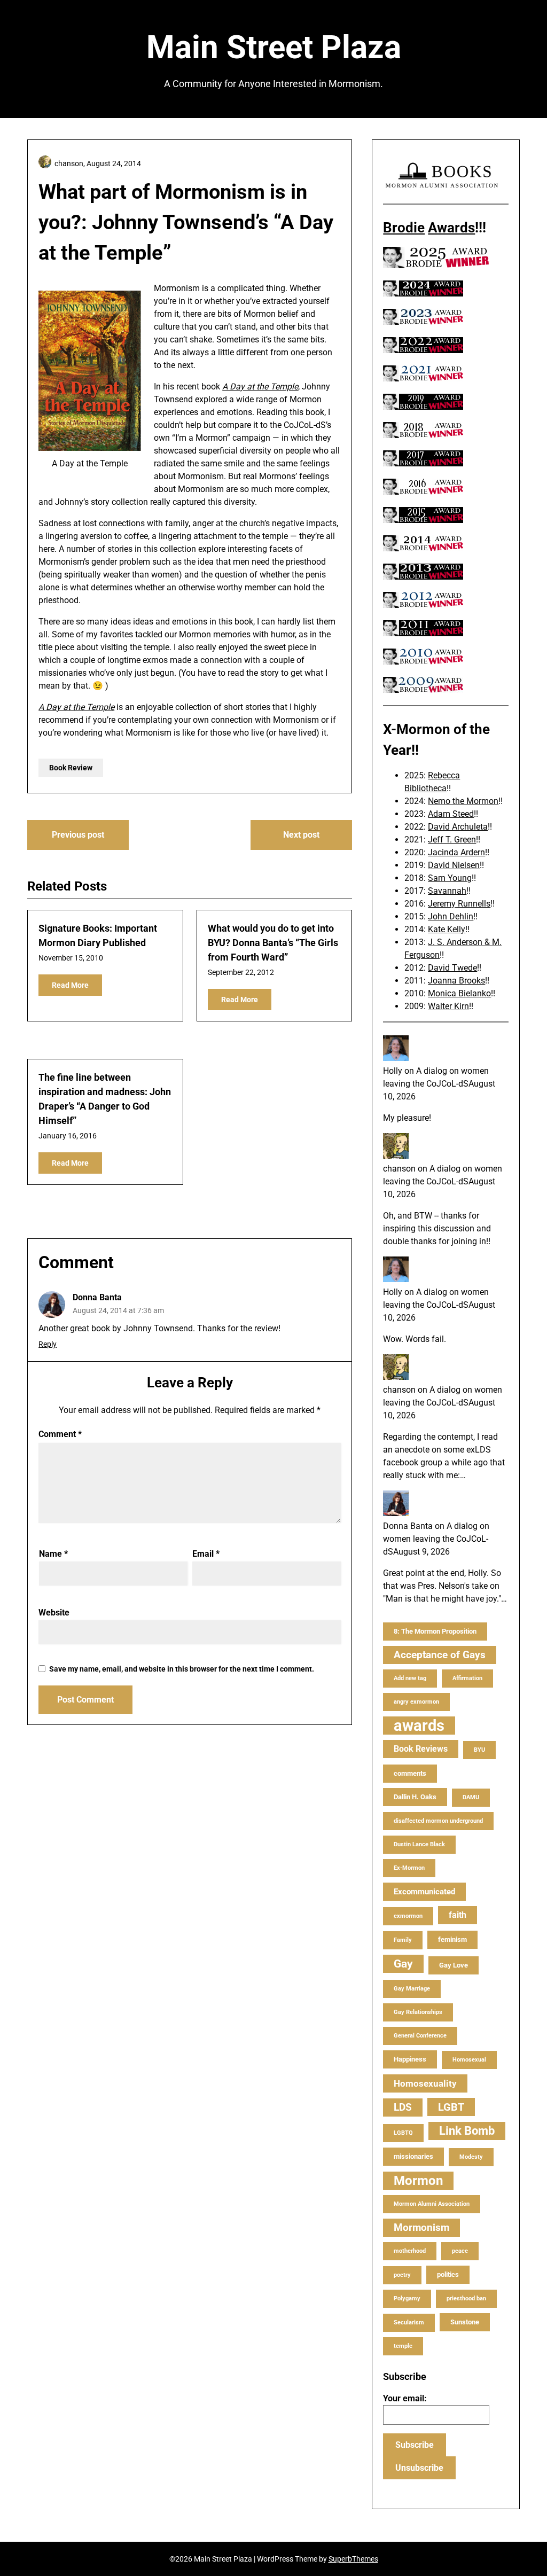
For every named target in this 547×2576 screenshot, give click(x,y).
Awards (451, 228)
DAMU (471, 1797)
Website (54, 1613)
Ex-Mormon (409, 1868)
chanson (399, 1169)
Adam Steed (451, 814)
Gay (403, 1964)
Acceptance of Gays (440, 1655)
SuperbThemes (353, 2559)
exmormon (408, 1916)
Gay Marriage (412, 1989)
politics (448, 2274)
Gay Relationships (418, 2012)
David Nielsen (454, 865)
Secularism (409, 2323)
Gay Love (454, 1965)
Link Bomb (467, 2131)
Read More (70, 985)
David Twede (452, 968)
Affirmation (467, 1678)
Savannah (447, 891)
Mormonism (421, 2227)
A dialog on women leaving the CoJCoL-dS (436, 1539)
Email (206, 1554)
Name (53, 1554)
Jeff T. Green (452, 840)
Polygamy (407, 2298)
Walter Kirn (448, 1006)
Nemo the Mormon (463, 801)
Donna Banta (97, 1297)
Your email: (405, 2398)
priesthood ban (466, 2298)
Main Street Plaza (274, 47)
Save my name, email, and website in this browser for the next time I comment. (182, 1669)
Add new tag (410, 1678)
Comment (60, 1434)
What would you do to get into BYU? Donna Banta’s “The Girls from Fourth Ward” (273, 943)
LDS (403, 2107)
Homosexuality (425, 2083)
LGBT (451, 2107)
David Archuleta (458, 827)
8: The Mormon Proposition (435, 1631)
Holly (393, 1071)
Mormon (418, 2181)
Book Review (71, 768)
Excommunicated (424, 1892)
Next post (301, 835)
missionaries (413, 2156)
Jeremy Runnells (459, 904)
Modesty (471, 2157)
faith (458, 1915)
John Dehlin (451, 916)
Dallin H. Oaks (415, 1797)
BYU (479, 1750)
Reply (48, 1344)
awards (419, 1726)
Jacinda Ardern (456, 852)
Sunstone (465, 2322)
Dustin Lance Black (419, 1844)
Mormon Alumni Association (432, 2204)
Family (403, 1940)
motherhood (410, 2251)
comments (410, 1773)
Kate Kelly (447, 929)
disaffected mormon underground (438, 1821)
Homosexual (469, 2060)
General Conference (420, 2036)
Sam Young (450, 878)
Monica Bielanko (459, 993)
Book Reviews (421, 1749)
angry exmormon (416, 1702)
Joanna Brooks (456, 981)
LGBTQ (403, 2133)
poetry (402, 2275)
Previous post (78, 835)
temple (403, 2346)
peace (460, 2251)
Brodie (404, 228)
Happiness (410, 2059)
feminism (452, 1939)
